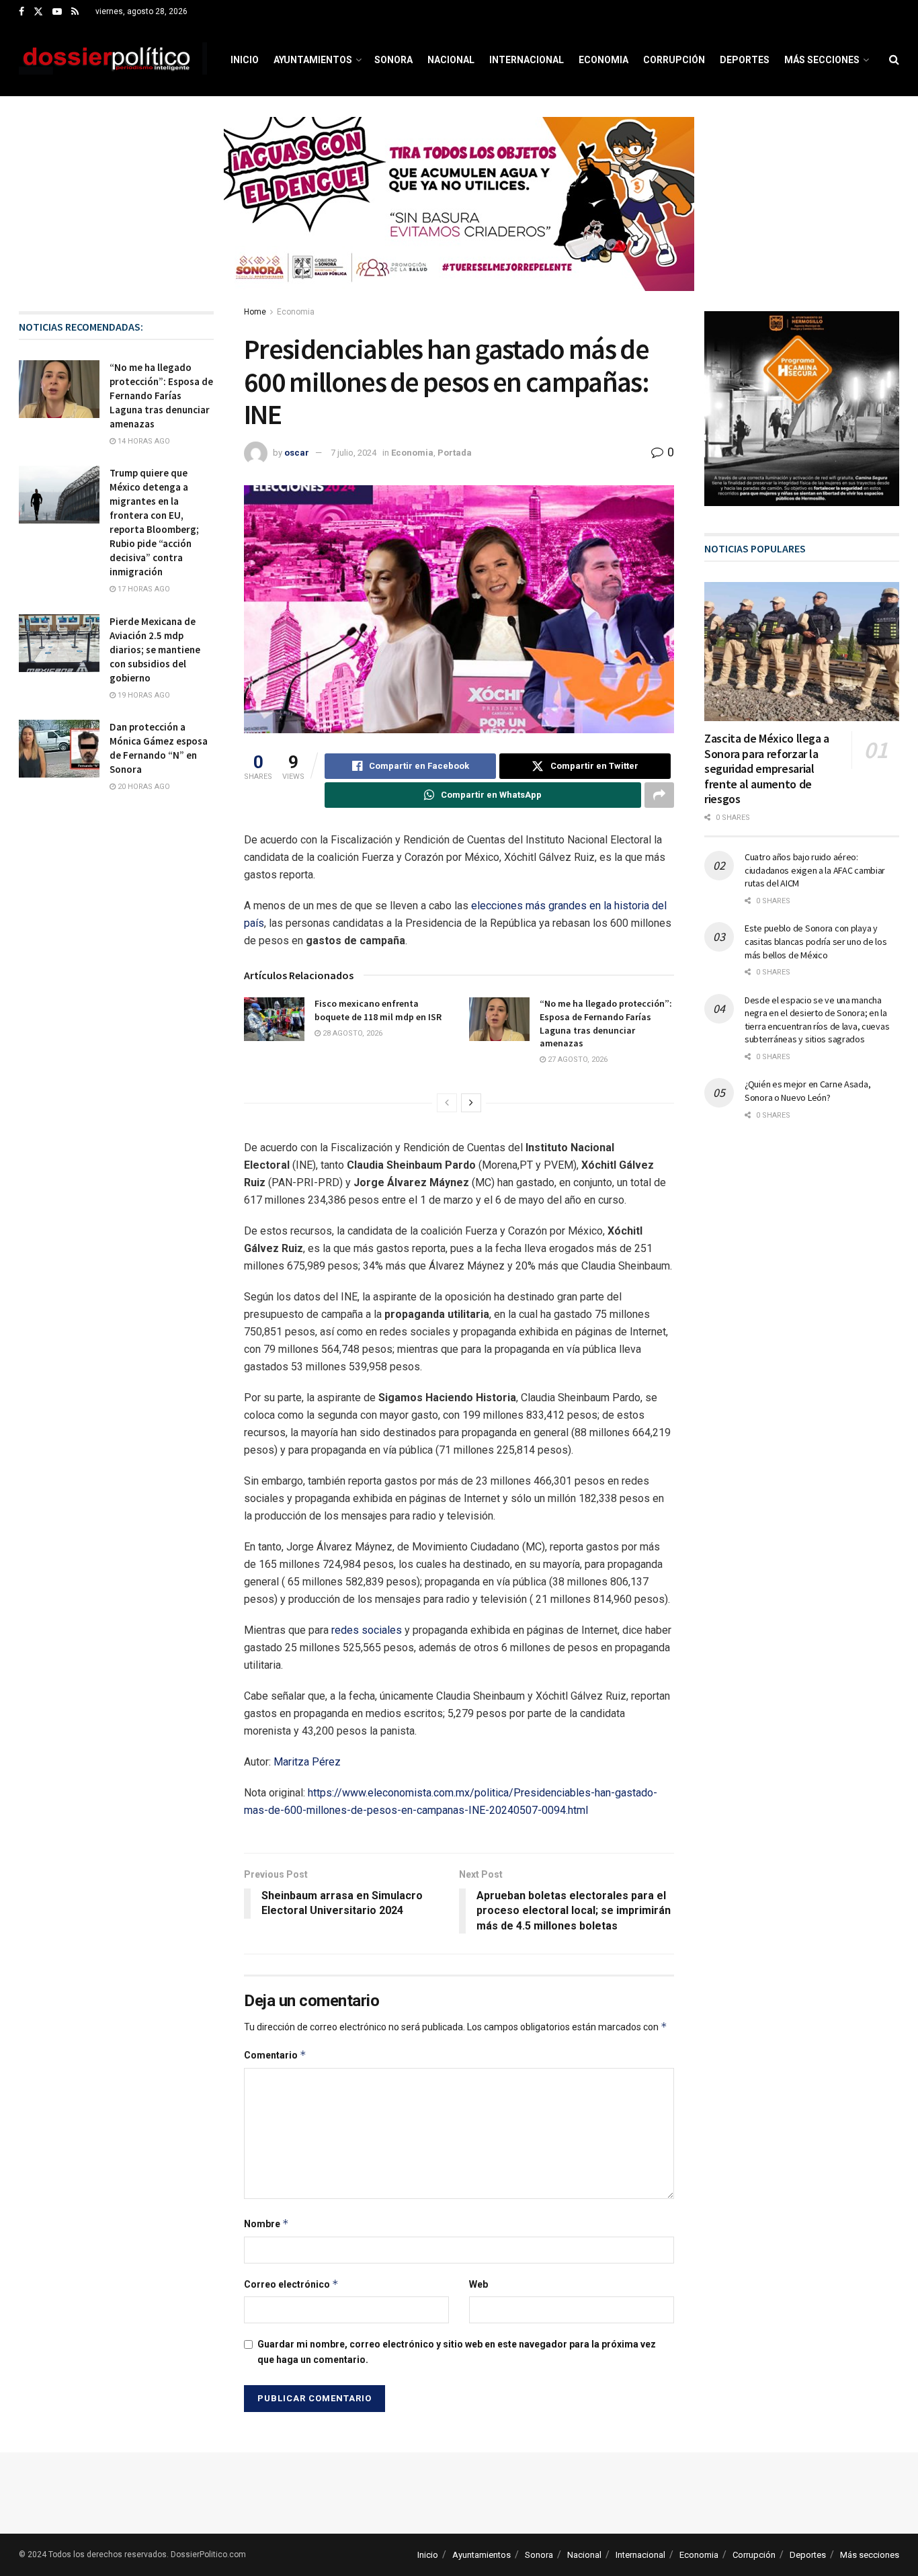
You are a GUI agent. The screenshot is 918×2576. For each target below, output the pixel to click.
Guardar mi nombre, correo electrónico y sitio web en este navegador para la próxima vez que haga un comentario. (457, 2352)
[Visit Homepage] (113, 60)
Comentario (275, 2055)
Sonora (393, 60)
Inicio (245, 60)
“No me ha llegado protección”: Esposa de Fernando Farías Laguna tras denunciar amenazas (606, 1023)
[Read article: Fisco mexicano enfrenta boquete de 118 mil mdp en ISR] (274, 1019)
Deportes (745, 60)
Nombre (266, 2224)
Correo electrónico (291, 2284)
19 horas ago (143, 695)
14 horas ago (143, 441)
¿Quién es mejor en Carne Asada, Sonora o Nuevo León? (807, 1091)
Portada (455, 453)
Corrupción (674, 60)
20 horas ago (143, 787)
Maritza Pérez (307, 1762)
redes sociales (367, 1630)
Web (478, 2284)
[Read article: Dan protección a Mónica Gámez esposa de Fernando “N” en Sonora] (59, 749)
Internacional (527, 60)
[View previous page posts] (447, 1103)
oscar (297, 453)
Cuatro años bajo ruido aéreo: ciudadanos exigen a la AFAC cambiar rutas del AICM (815, 870)
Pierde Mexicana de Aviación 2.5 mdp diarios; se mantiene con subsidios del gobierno (155, 650)
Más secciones (822, 60)
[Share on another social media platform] (659, 795)
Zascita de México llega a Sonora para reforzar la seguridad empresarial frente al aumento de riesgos (767, 768)
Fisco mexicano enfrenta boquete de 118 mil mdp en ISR (378, 1010)
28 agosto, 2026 (351, 1033)
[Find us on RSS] (75, 12)
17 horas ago (143, 589)
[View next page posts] (471, 1103)
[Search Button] (894, 60)
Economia (603, 60)
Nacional (451, 60)
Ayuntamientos (313, 60)
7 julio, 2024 (353, 453)
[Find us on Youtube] (57, 12)
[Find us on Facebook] (22, 12)
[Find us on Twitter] (38, 12)
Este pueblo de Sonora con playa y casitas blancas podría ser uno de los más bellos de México (816, 941)
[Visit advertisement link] (459, 214)
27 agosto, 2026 (577, 1060)
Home (255, 312)
